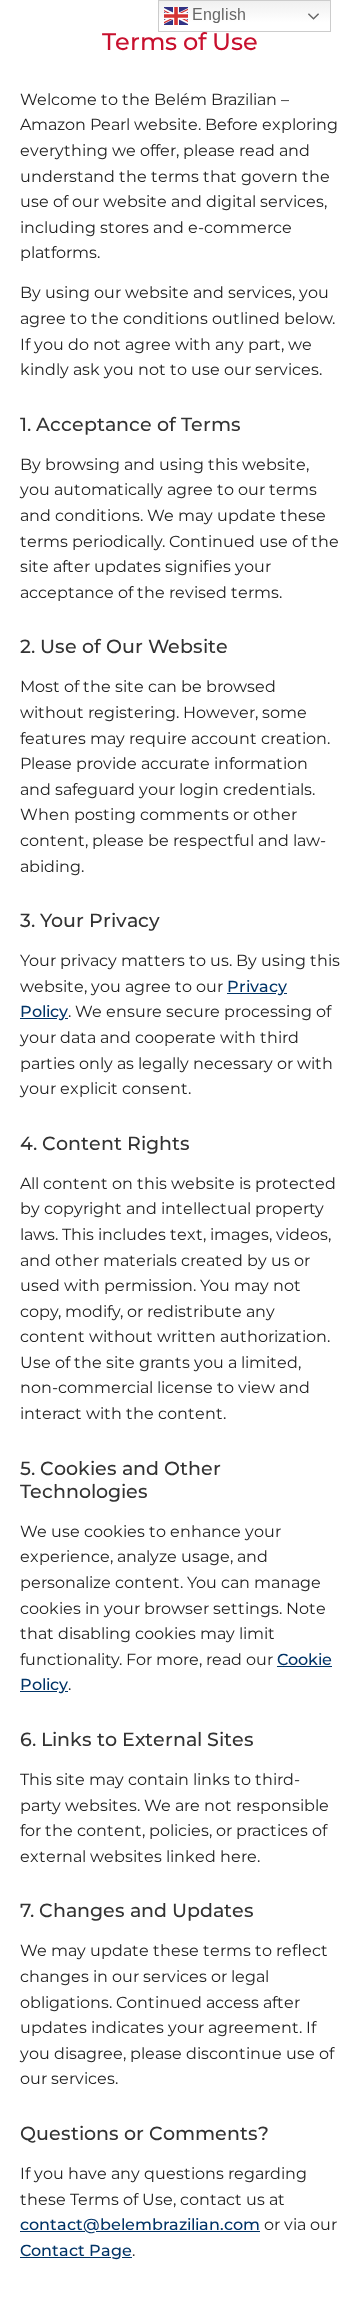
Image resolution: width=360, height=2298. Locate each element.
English (217, 14)
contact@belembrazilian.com (140, 2224)
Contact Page (76, 2250)
